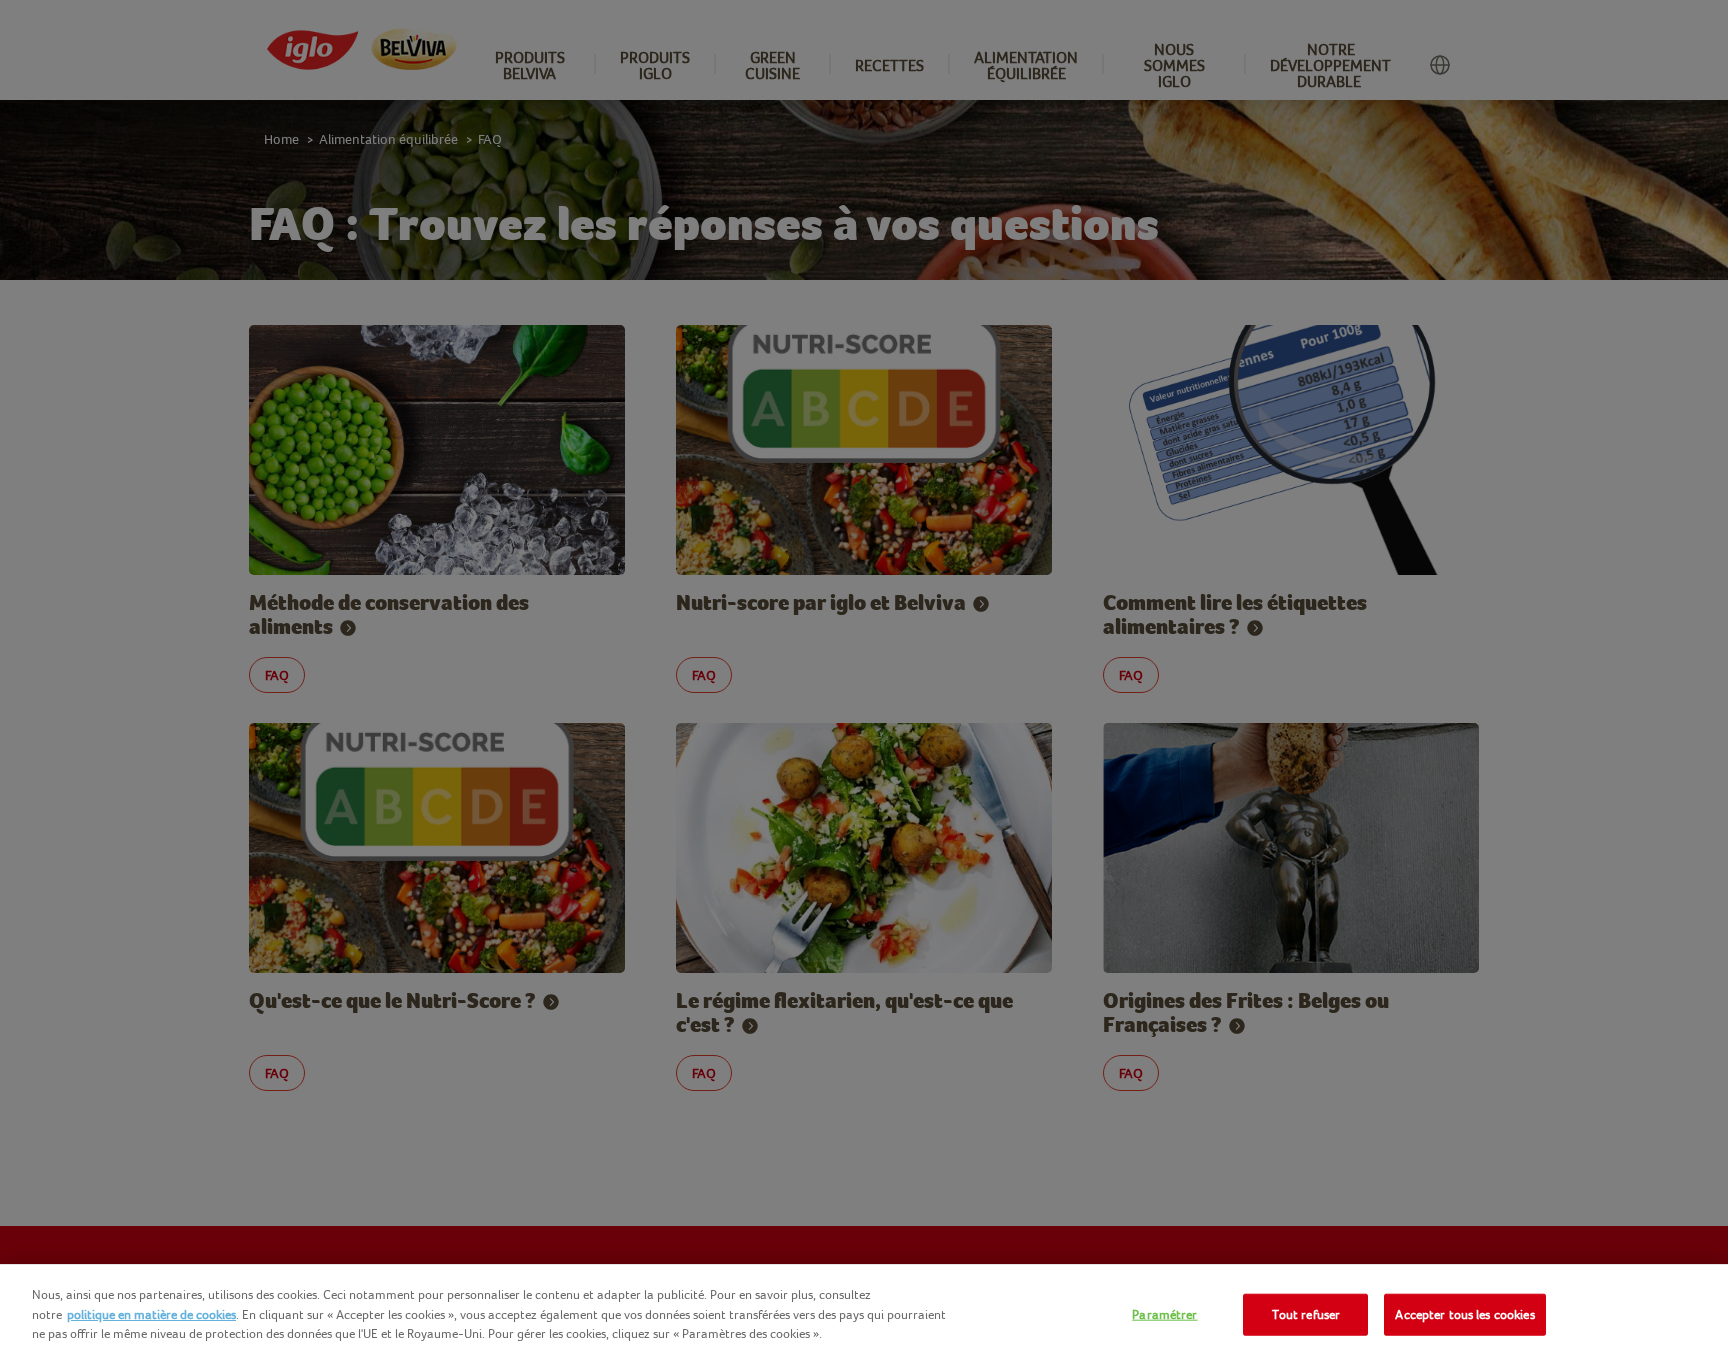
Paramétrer (1164, 1314)
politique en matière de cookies (151, 1314)
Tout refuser (1306, 1314)
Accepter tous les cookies (1464, 1314)
